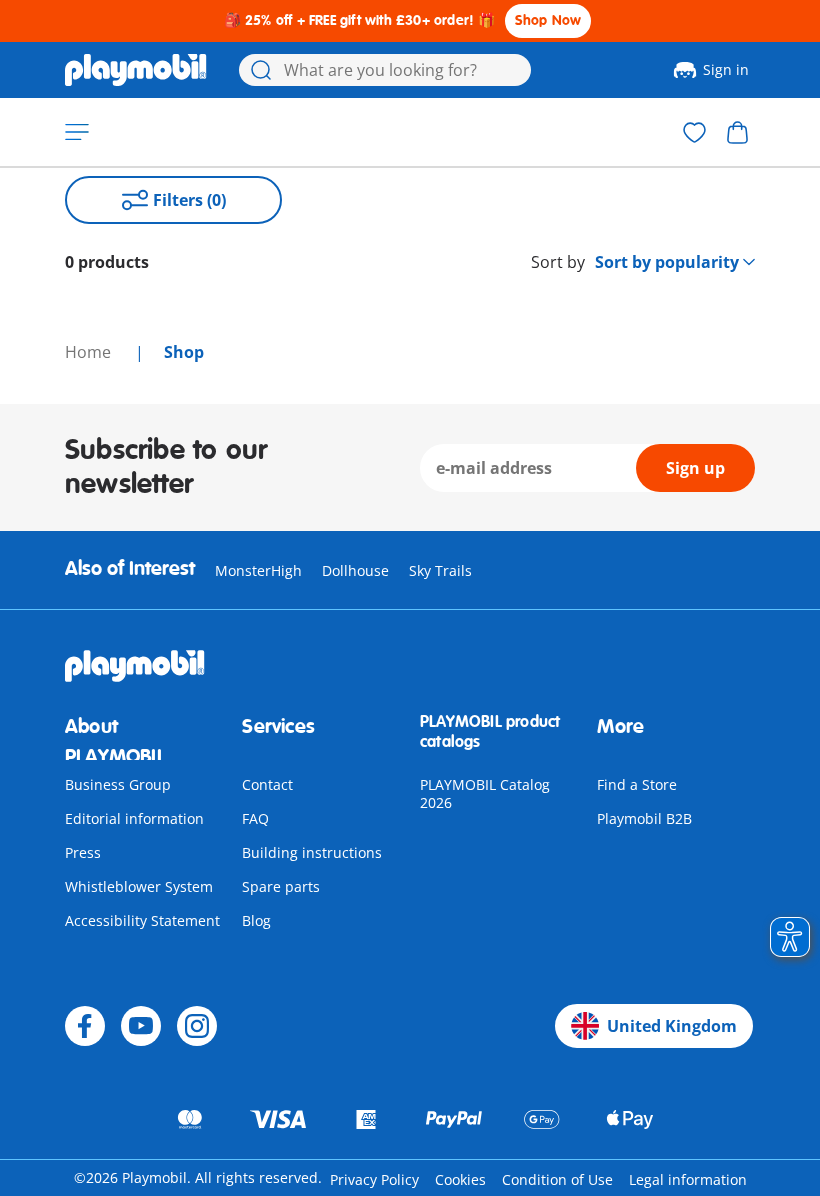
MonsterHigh (258, 570)
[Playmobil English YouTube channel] (141, 1026)
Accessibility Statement (142, 920)
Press (83, 852)
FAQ (255, 818)
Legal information (688, 1179)
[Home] (136, 70)
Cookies (460, 1179)
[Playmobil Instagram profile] (197, 1026)
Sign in (726, 69)
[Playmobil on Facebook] (85, 1026)
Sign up (695, 468)
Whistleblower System (139, 886)
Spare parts (281, 886)
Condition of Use (557, 1179)
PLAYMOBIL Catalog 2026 (485, 793)
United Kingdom (672, 1026)
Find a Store (637, 784)
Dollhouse (355, 570)
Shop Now (548, 20)
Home (90, 352)
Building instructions (312, 852)
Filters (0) (189, 200)
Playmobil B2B (644, 818)
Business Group (118, 784)
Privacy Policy (374, 1179)
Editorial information (134, 818)
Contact (267, 784)
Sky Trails (440, 570)
